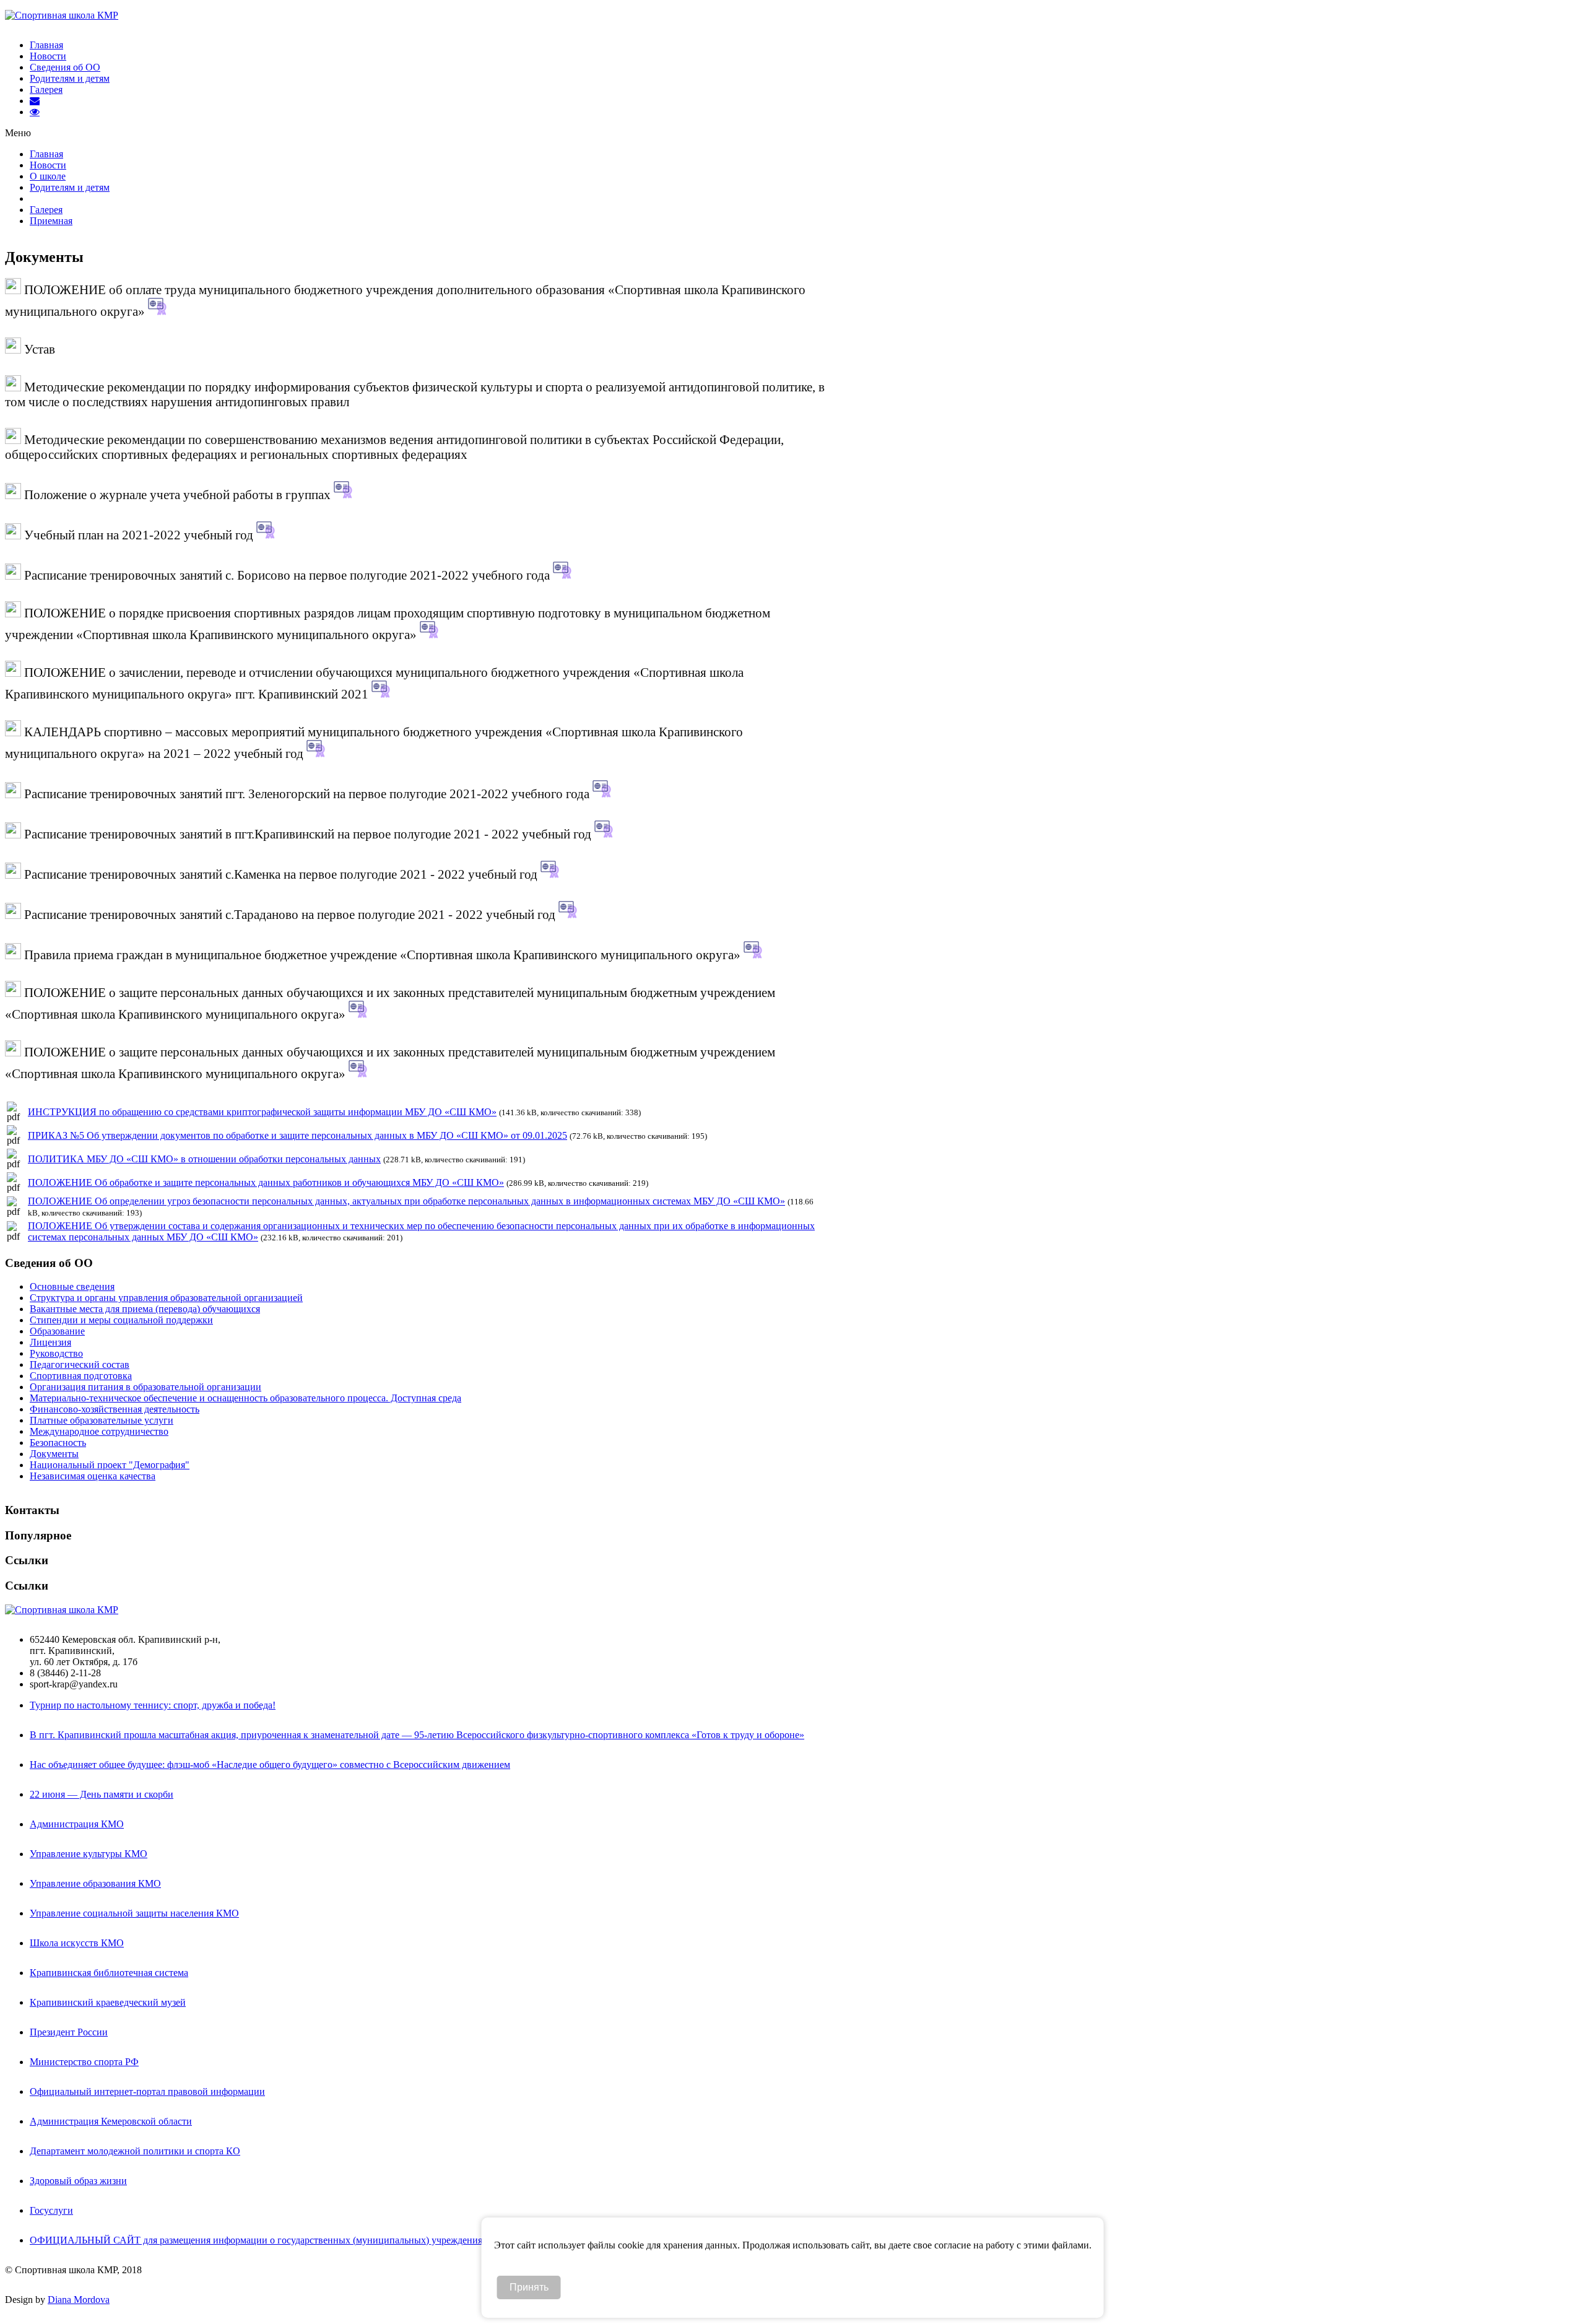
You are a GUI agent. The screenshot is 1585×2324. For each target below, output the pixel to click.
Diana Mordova (79, 2300)
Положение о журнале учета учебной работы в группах (177, 494)
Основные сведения (72, 1286)
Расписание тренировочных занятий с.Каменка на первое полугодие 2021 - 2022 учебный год (281, 874)
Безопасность (58, 1443)
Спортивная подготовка (81, 1376)
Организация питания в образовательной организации (145, 1387)
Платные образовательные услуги (102, 1420)
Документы (54, 1454)
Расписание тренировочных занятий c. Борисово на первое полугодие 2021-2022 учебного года (287, 575)
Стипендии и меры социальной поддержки (121, 1320)
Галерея (46, 89)
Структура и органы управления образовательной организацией (166, 1298)
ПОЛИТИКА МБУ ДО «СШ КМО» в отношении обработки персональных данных (204, 1159)
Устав (38, 349)
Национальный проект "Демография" (110, 1465)
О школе (48, 176)
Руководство (56, 1353)
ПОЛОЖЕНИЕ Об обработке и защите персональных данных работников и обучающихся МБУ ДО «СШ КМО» (266, 1182)
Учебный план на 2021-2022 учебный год (139, 535)
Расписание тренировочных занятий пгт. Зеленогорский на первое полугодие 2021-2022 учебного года (307, 794)
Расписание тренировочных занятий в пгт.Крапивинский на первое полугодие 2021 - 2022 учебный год (308, 834)
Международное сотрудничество (99, 1431)
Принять (529, 2287)
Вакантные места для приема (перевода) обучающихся (145, 1309)
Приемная (51, 221)
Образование (57, 1331)
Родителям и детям (70, 78)
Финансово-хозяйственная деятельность (115, 1409)
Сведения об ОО (65, 67)
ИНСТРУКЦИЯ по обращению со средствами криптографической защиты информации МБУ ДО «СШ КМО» (262, 1112)
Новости (48, 56)
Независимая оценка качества (93, 1476)
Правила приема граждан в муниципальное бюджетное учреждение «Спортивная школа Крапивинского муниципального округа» (382, 955)
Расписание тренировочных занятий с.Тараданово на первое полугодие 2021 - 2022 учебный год (290, 914)
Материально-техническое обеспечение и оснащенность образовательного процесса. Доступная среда (245, 1398)
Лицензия (50, 1342)
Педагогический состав (80, 1364)
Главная (46, 45)
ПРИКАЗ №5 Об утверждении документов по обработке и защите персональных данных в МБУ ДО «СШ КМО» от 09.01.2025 (297, 1135)
